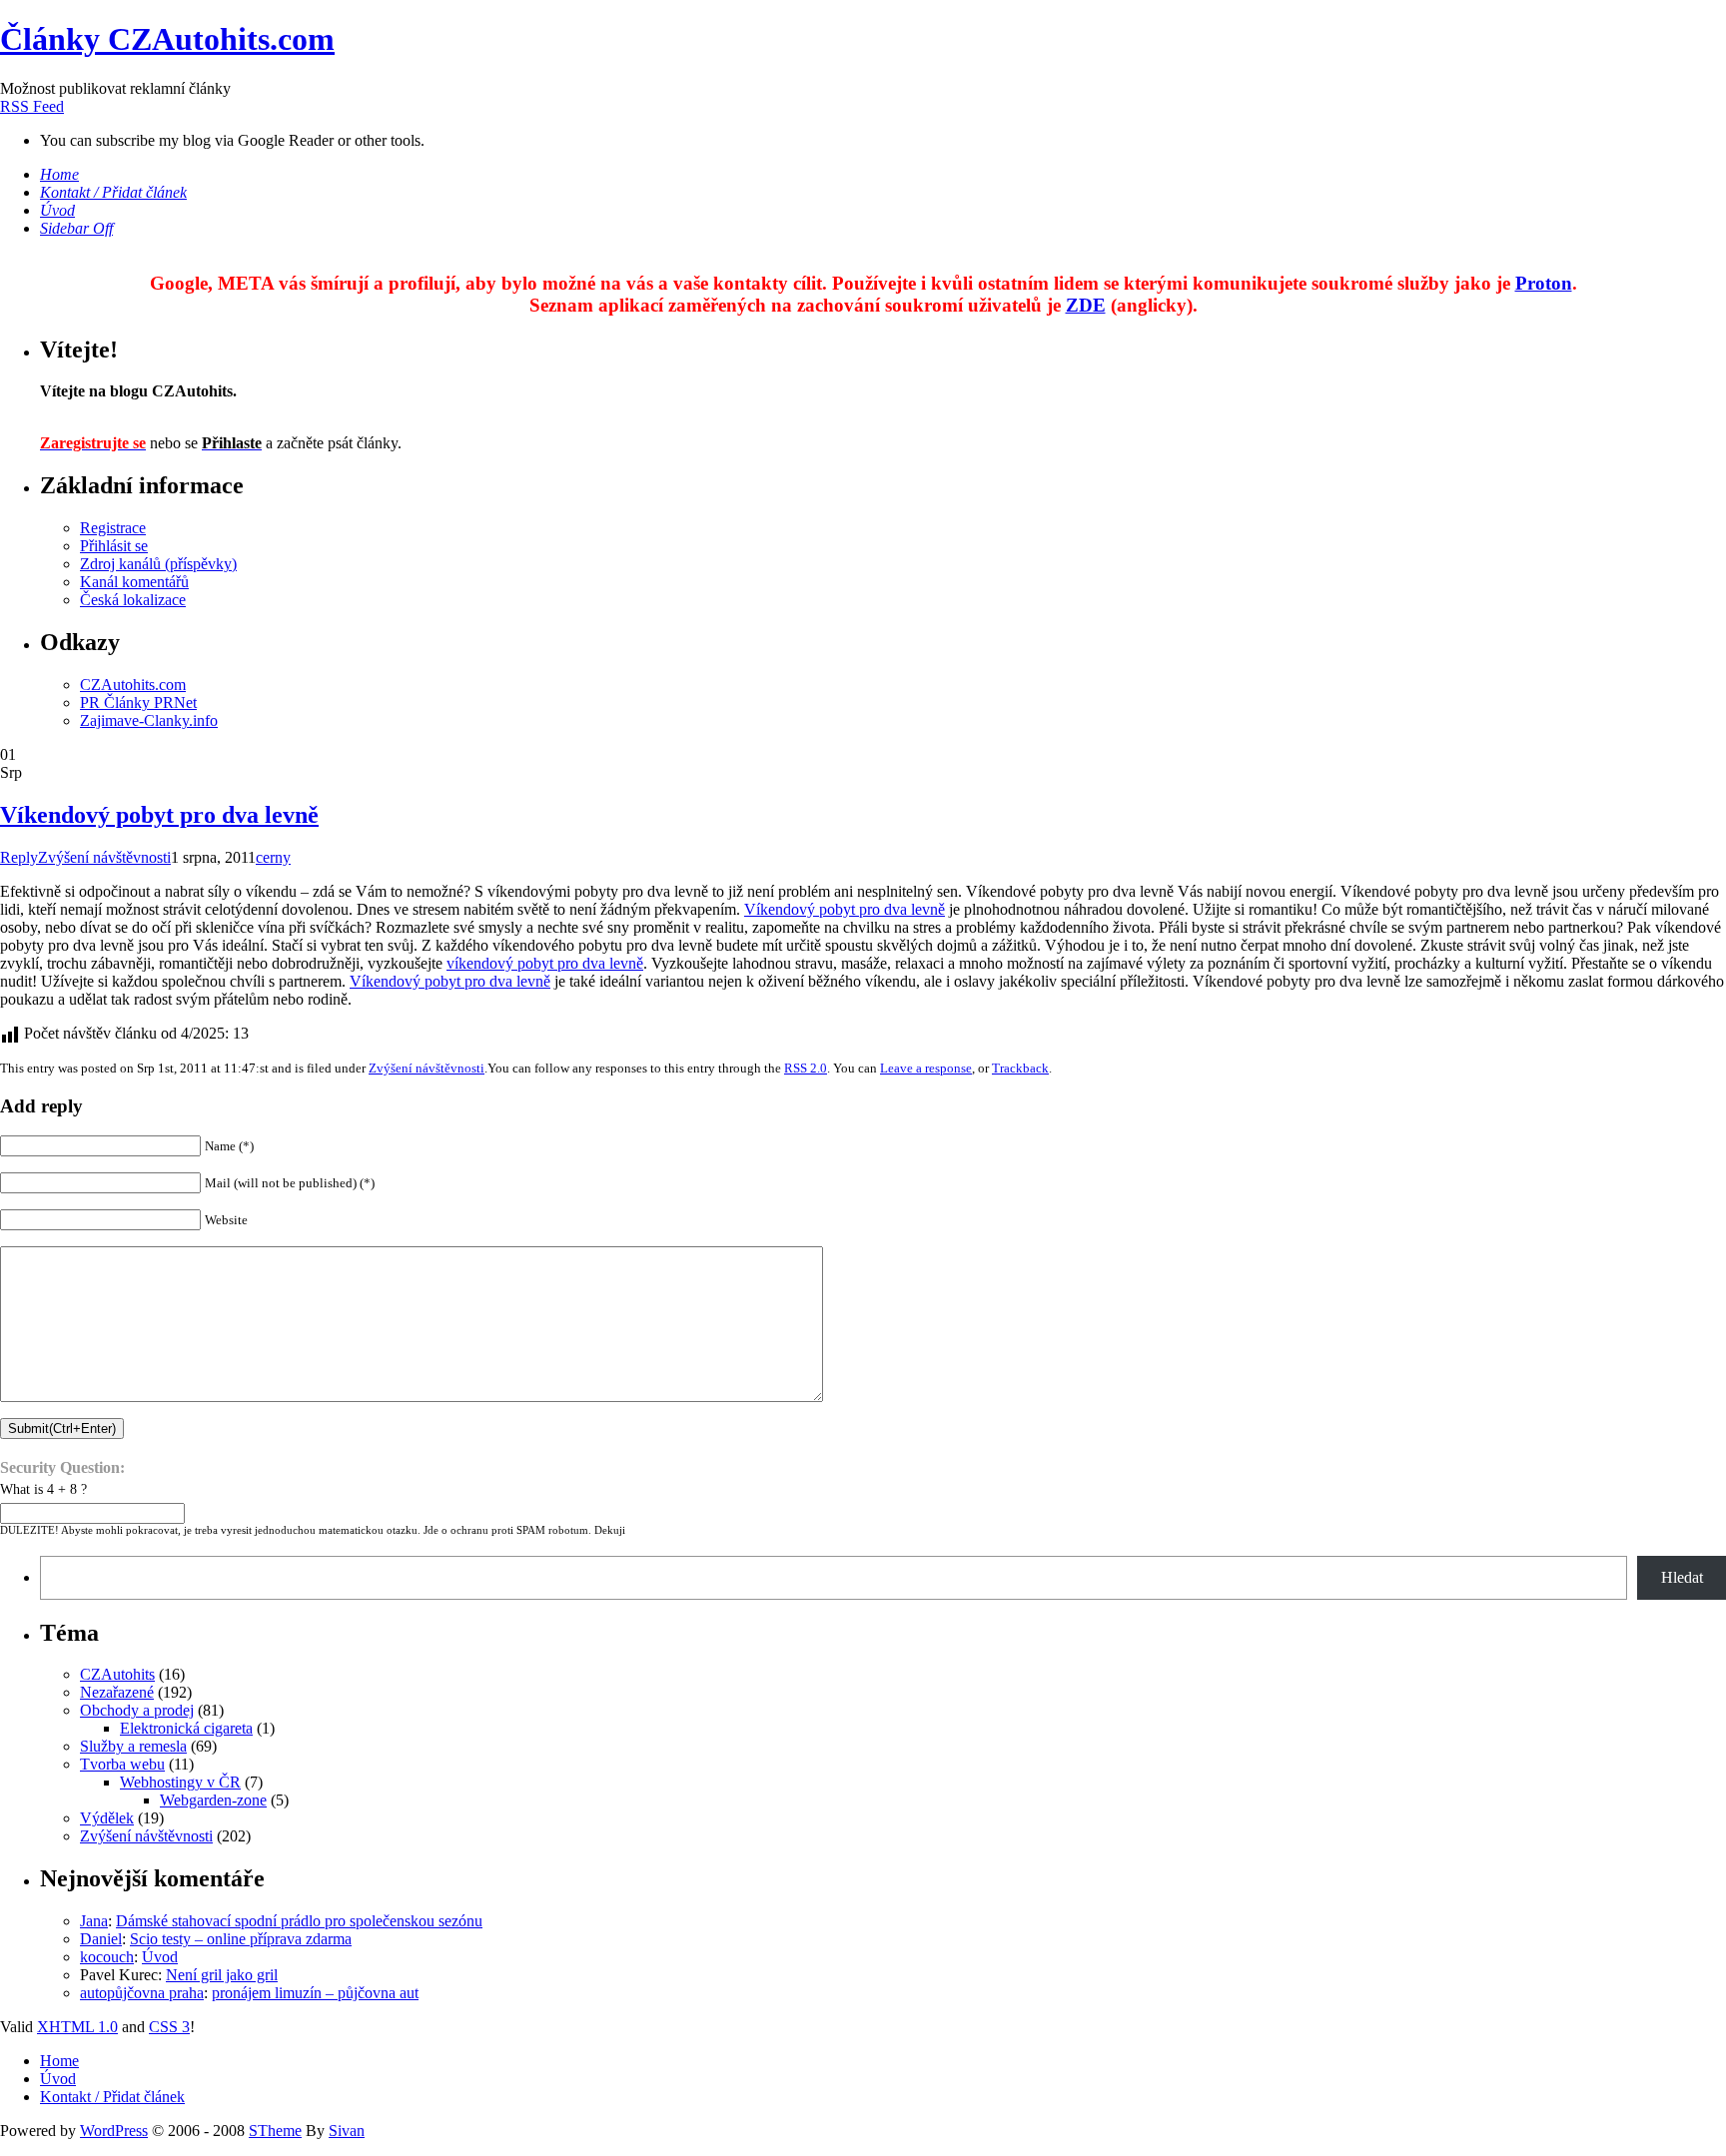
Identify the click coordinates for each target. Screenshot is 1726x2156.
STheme (275, 2131)
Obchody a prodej (137, 1710)
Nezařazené (117, 1692)
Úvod (160, 1957)
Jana (94, 1921)
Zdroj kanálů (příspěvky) (158, 564)
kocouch (107, 1957)
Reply (19, 857)
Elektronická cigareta (186, 1728)
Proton (1544, 283)
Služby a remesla (133, 1746)
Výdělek (107, 1818)
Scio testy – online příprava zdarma (241, 1939)
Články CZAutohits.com (167, 39)
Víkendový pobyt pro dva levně (159, 815)
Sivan (347, 2131)
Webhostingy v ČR (180, 1782)
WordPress (114, 2131)
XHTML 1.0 (77, 2027)
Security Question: (62, 1467)
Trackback (1020, 1068)
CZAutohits (117, 1674)
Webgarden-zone (213, 1800)
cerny (273, 857)
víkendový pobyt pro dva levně (545, 963)
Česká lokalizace (133, 600)
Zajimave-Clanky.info (149, 720)
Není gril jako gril (222, 1975)
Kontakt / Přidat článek (112, 2097)
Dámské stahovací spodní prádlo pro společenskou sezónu (299, 1921)
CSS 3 (169, 2027)
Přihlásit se (114, 546)
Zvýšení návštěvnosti (104, 857)
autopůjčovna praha (142, 1993)
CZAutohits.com (133, 685)
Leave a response (926, 1068)
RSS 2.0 (806, 1068)
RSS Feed (32, 106)
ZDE (1086, 305)
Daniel (101, 1939)
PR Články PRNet (138, 703)
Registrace (113, 528)
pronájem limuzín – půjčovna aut (315, 1993)
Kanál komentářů (134, 582)
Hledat (1682, 1577)
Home (59, 2061)
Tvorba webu (122, 1764)
